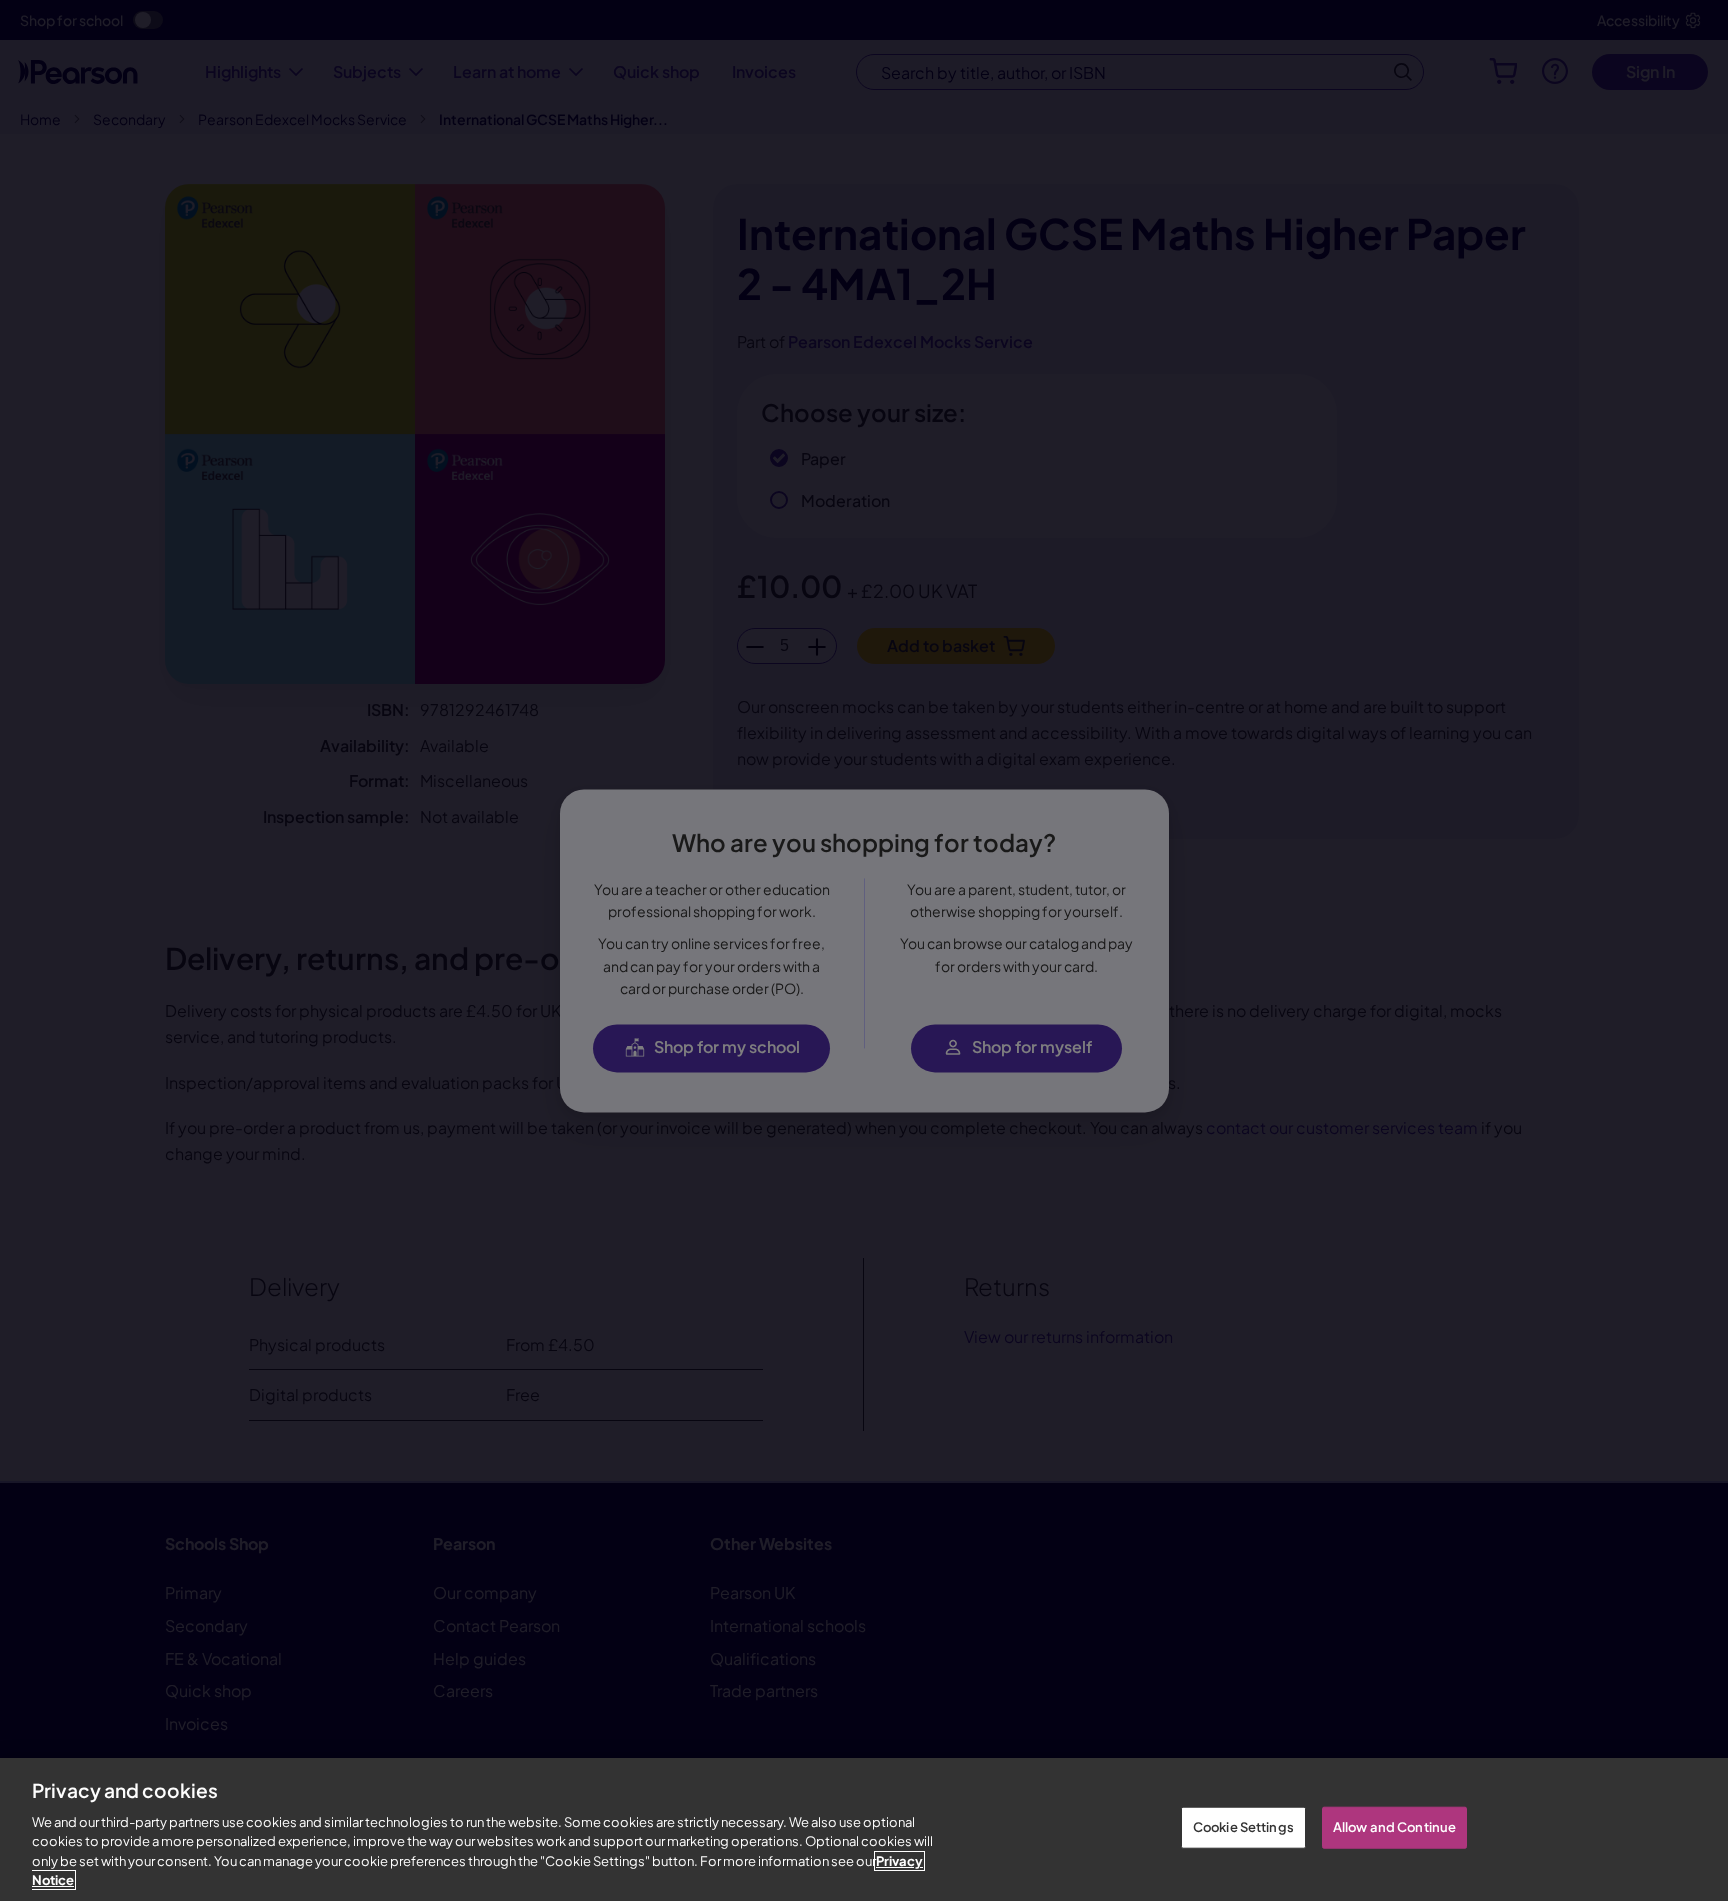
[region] (864, 1829)
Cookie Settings (1243, 1827)
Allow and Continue (1394, 1827)
